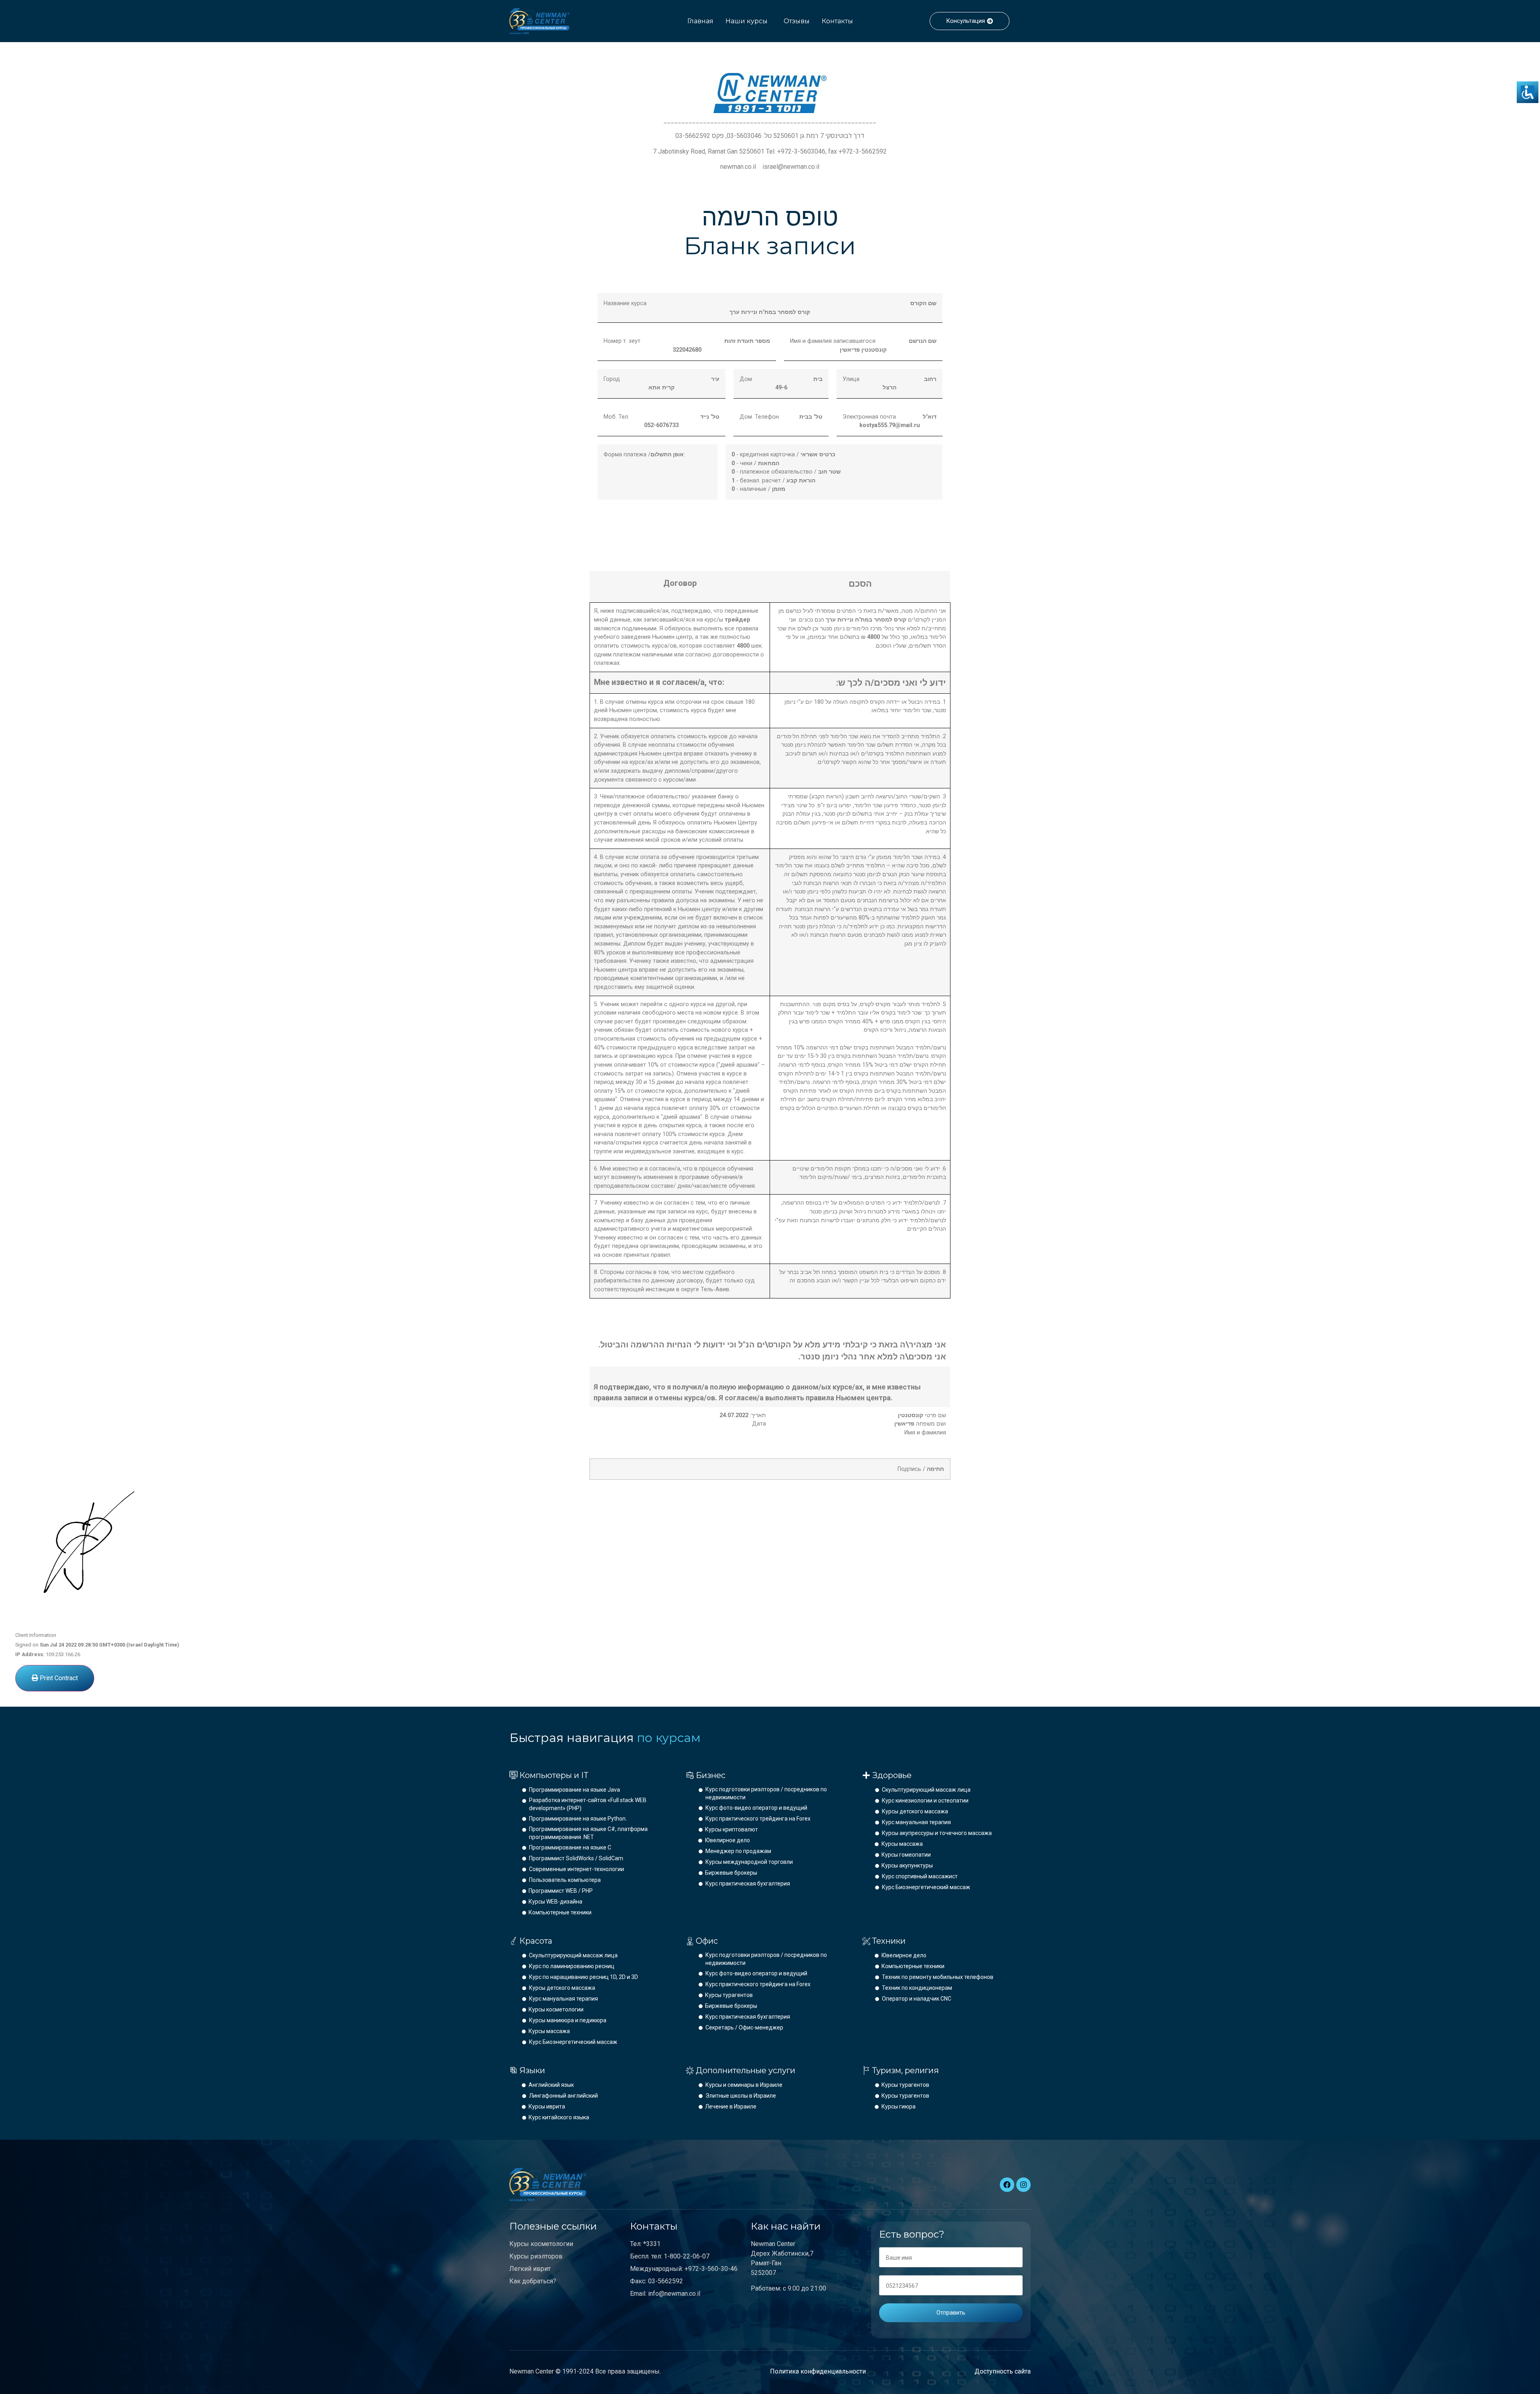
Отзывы (797, 21)
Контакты (837, 21)
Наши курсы (747, 21)
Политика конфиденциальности (818, 2371)
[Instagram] (1023, 2185)
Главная (700, 21)
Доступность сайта (1003, 2371)
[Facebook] (1007, 2185)
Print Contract (58, 1678)
